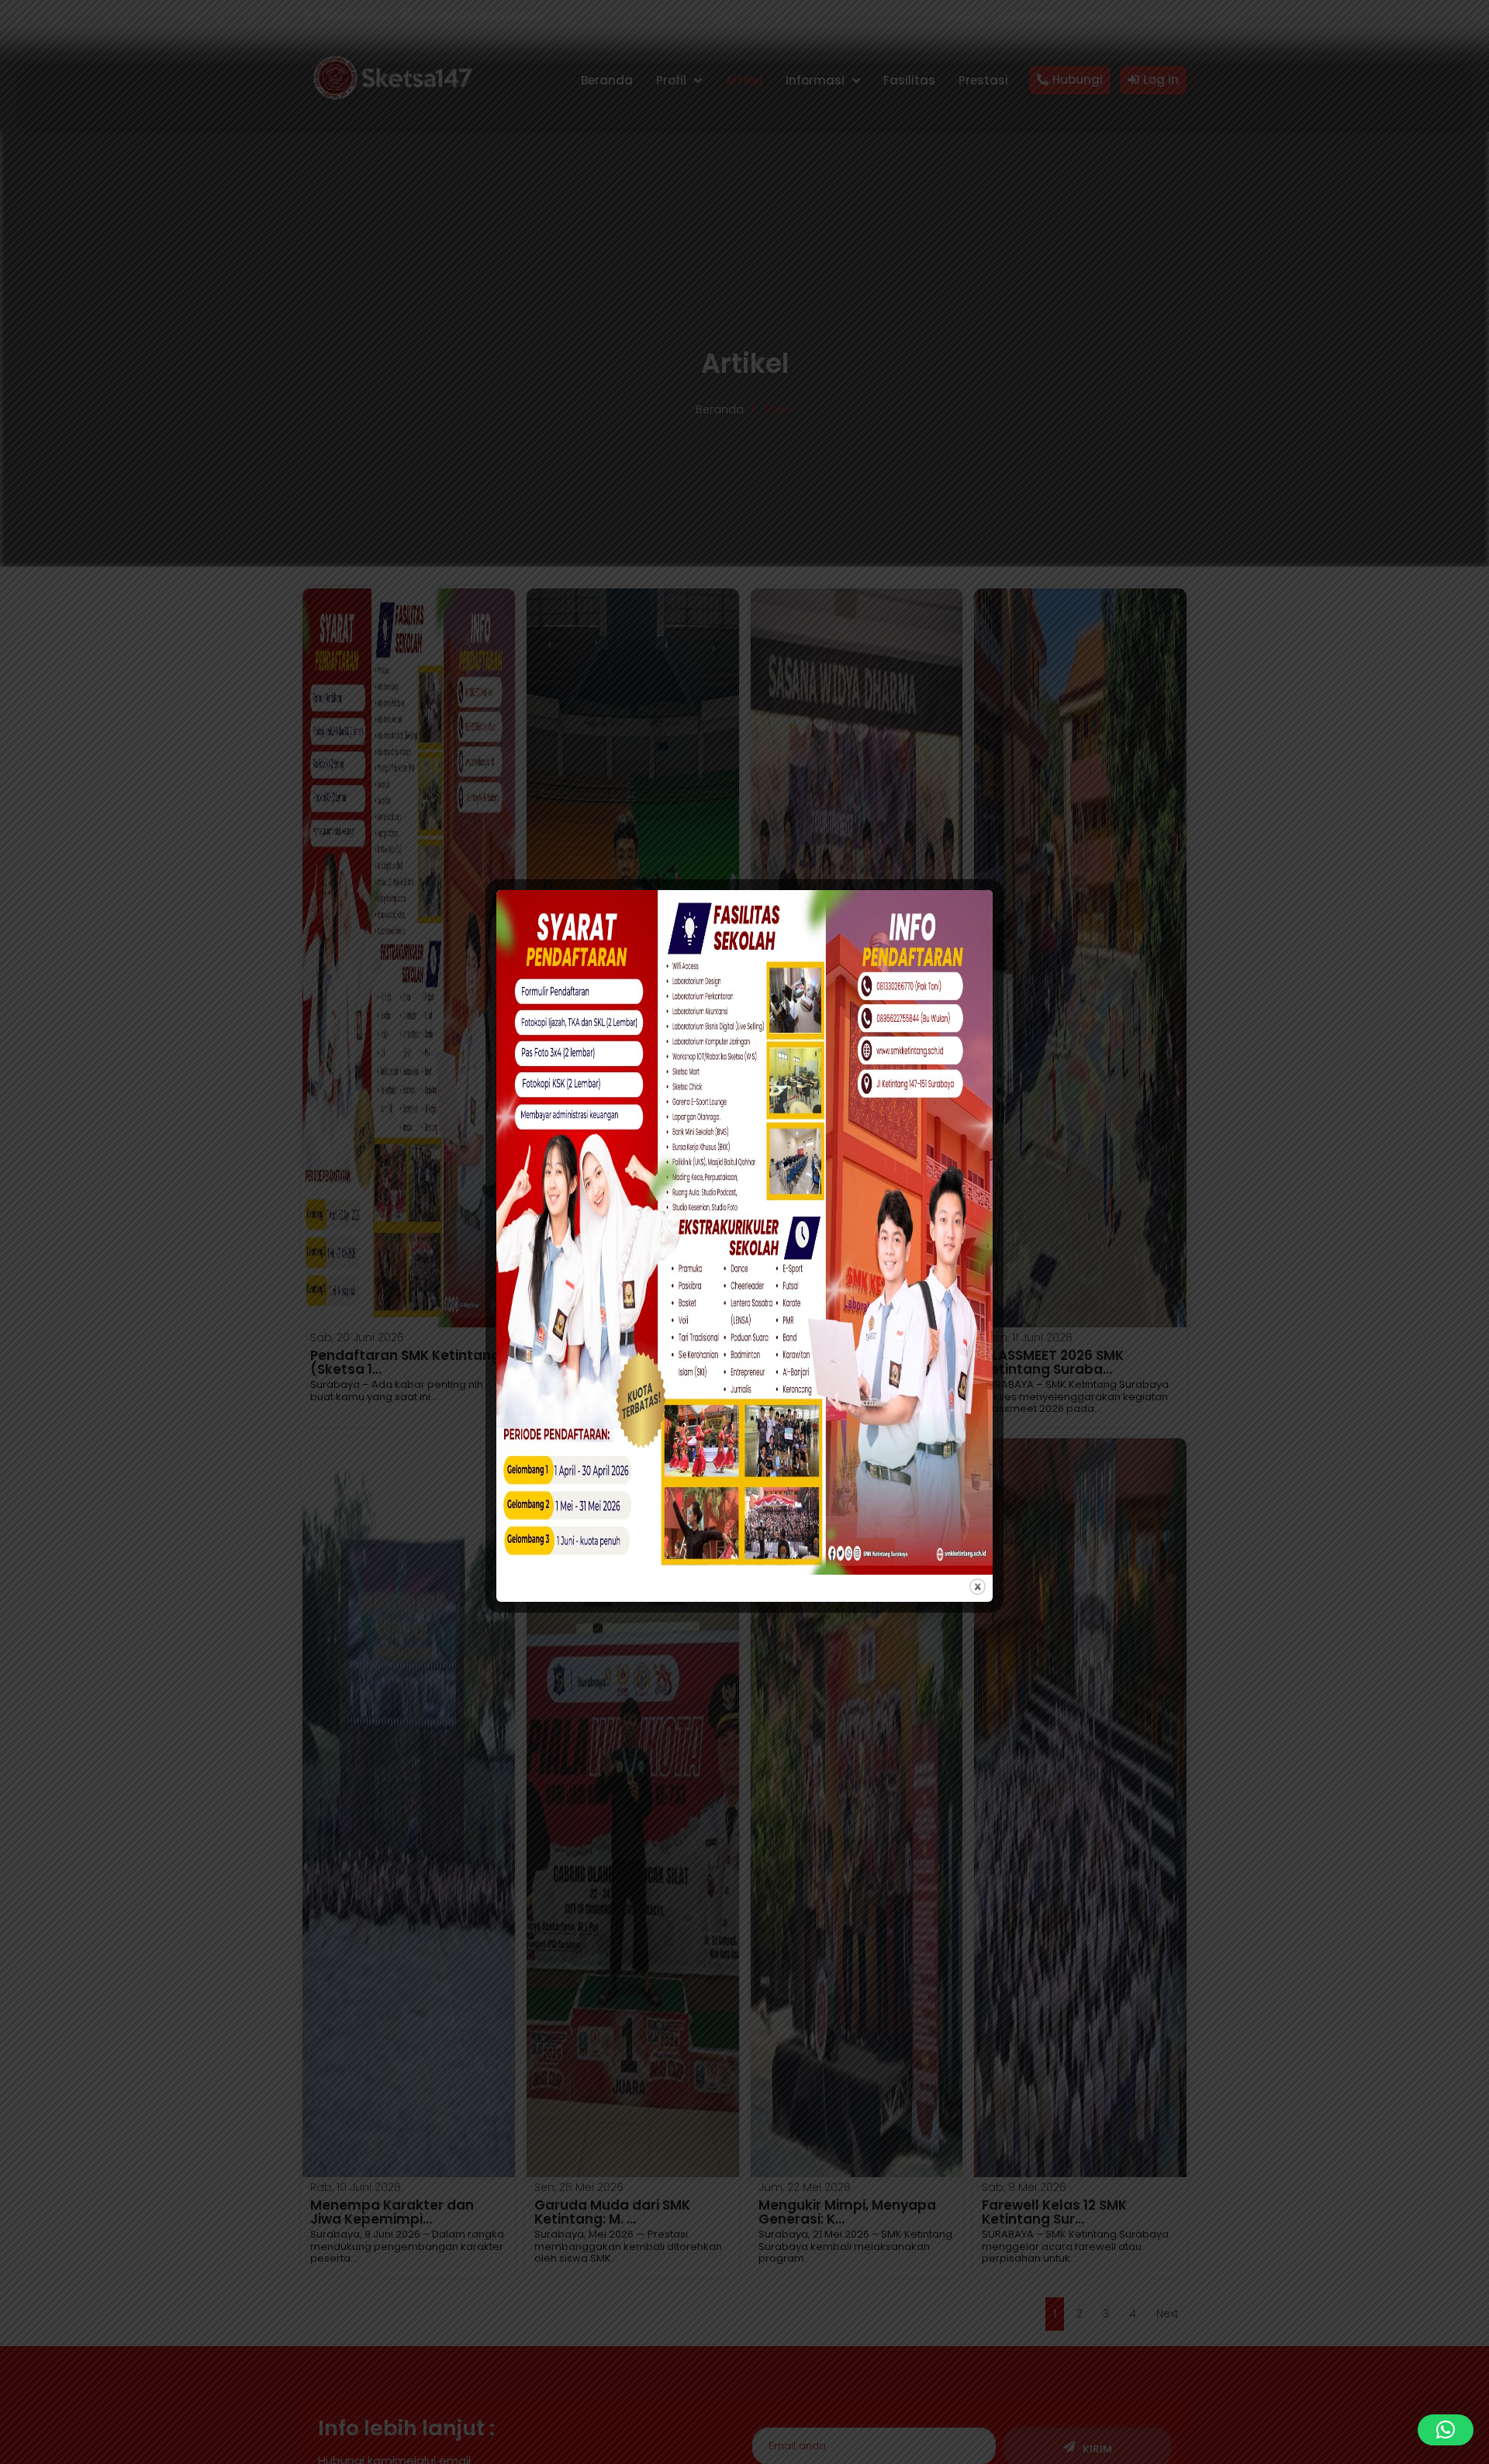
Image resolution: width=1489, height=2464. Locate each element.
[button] (1446, 2430)
